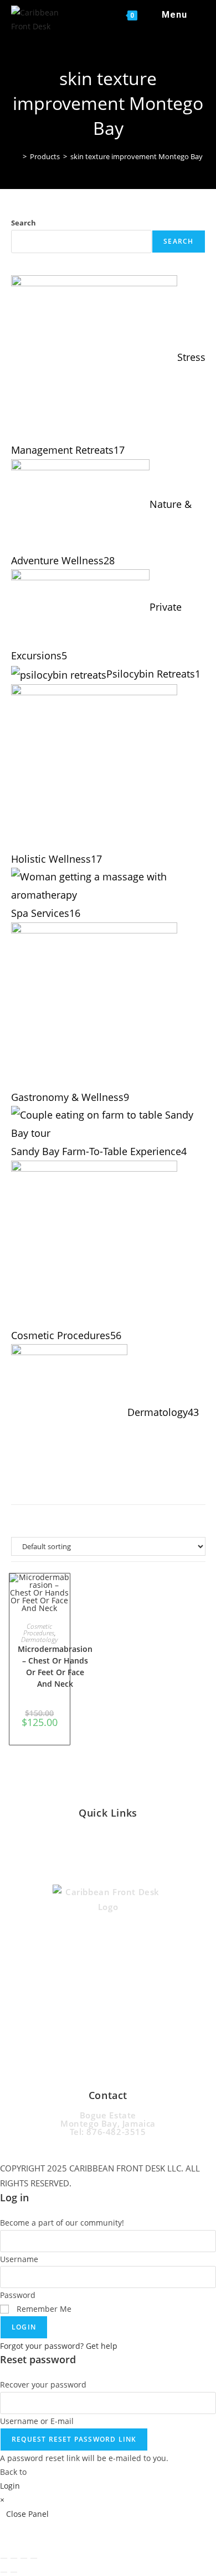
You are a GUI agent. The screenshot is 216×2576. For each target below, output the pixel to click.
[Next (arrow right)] (14, 2572)
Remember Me (43, 2309)
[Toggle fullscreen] (14, 2558)
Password (18, 2295)
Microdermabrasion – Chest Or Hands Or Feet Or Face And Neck (55, 1666)
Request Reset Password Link (74, 2439)
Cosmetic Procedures (39, 1630)
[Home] (17, 156)
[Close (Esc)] (34, 2558)
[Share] (24, 2558)
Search (24, 223)
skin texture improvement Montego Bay (137, 156)
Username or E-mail (37, 2421)
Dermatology (39, 1639)
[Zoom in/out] (4, 2558)
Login (24, 2327)
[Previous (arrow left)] (4, 2572)
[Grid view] (96, 1520)
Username (19, 2259)
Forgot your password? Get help (59, 2346)
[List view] (120, 1520)
